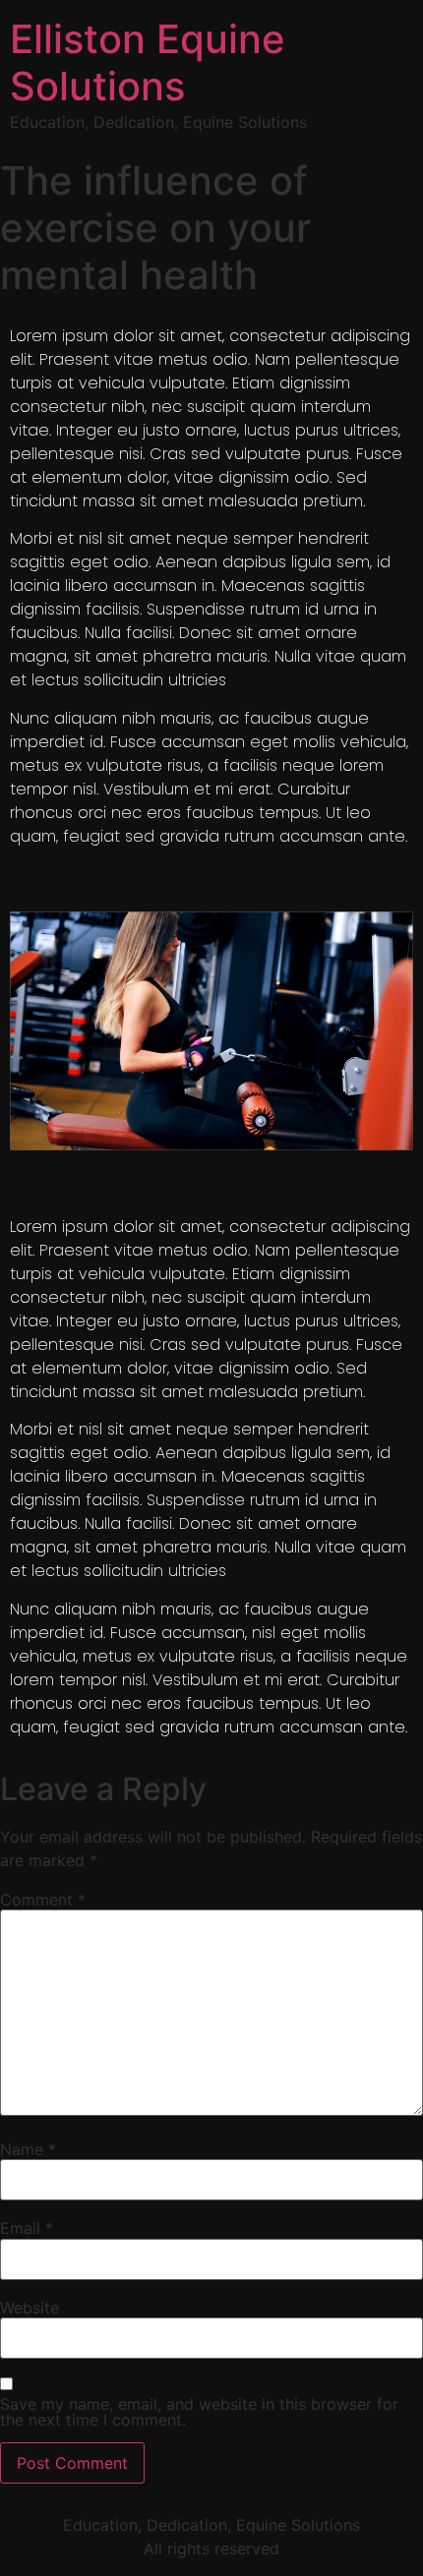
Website (30, 2308)
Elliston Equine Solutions (148, 62)
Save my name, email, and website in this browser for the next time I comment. (199, 2412)
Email (27, 2228)
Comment (43, 1900)
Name (28, 2149)
